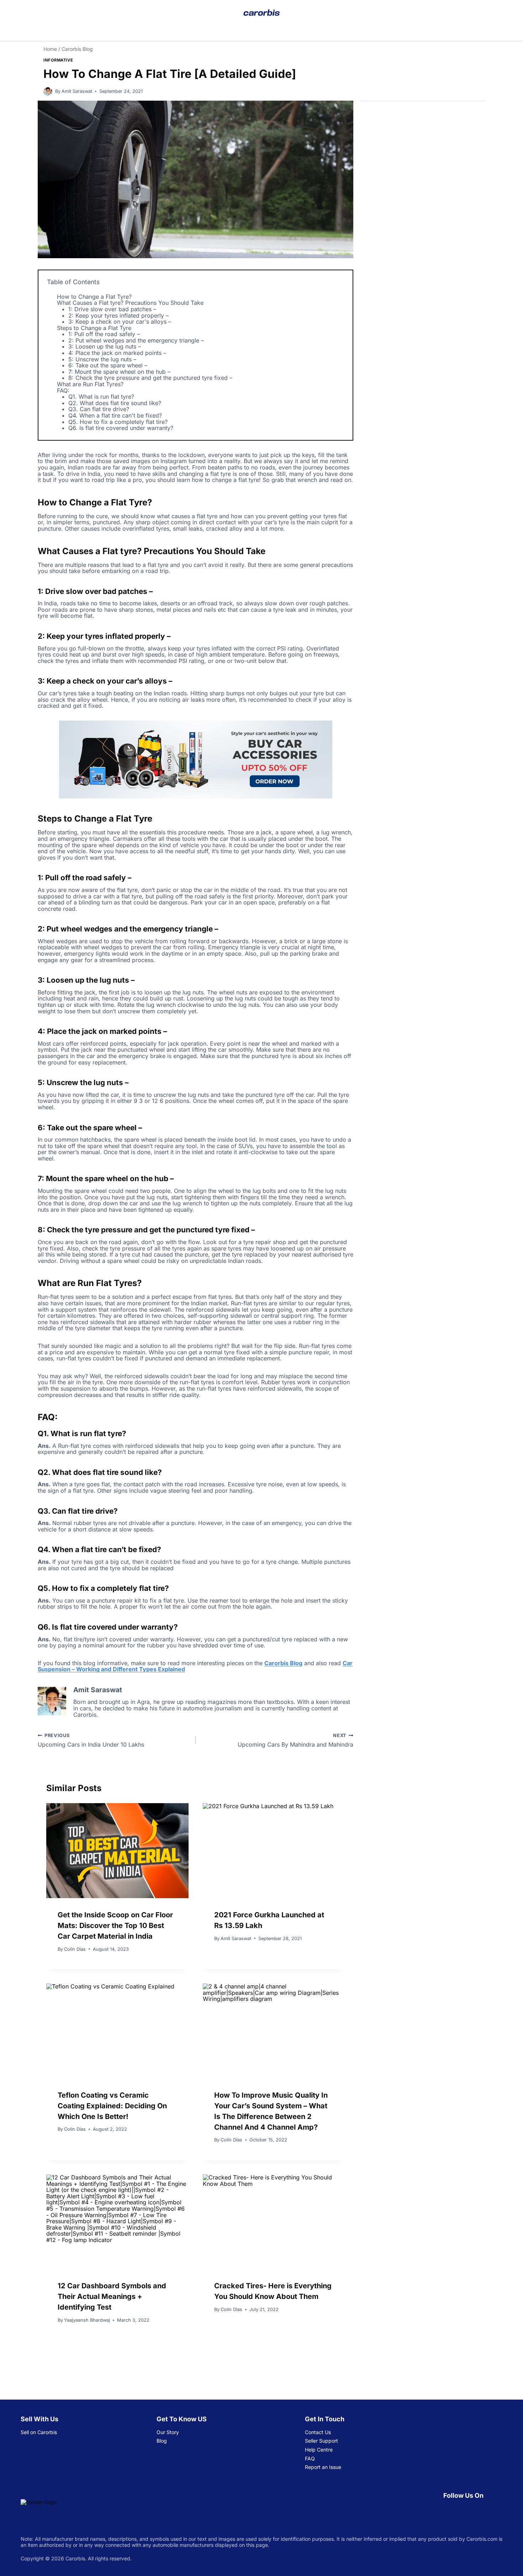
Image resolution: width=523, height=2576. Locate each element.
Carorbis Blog (77, 49)
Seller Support (321, 2441)
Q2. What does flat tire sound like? (115, 403)
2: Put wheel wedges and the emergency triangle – (136, 340)
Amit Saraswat (77, 91)
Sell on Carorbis (39, 2432)
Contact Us (318, 2432)
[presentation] (117, 1850)
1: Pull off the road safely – (104, 334)
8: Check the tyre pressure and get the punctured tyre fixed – (150, 378)
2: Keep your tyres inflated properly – (118, 315)
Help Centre (319, 2450)
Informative (58, 60)
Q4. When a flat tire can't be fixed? (115, 415)
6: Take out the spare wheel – (108, 365)
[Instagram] (498, 2510)
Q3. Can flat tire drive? (99, 409)
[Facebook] (448, 2510)
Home (50, 49)
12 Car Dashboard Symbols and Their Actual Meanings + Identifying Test (112, 2296)
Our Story (168, 2432)
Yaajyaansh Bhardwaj (87, 2320)
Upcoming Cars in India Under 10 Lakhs (91, 1740)
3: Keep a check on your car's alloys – (120, 322)
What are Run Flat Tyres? (90, 384)
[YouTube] (464, 2510)
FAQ (310, 2458)
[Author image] (48, 92)
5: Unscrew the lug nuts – (102, 359)
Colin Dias (75, 1949)
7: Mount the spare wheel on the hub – (119, 372)
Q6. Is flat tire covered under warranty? (121, 428)
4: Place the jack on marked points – (117, 353)
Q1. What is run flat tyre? (101, 397)
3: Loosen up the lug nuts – (105, 346)
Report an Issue (323, 2467)
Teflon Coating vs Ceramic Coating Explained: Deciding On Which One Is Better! (112, 2106)
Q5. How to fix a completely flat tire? (118, 422)
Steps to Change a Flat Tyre (94, 328)
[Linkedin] (481, 2510)
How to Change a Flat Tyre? (94, 297)
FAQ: (63, 391)
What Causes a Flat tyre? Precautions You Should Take (130, 303)
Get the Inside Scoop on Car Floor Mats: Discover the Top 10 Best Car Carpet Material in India (115, 1926)
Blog (162, 2441)
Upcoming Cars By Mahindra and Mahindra (295, 1740)
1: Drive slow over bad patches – (112, 309)
